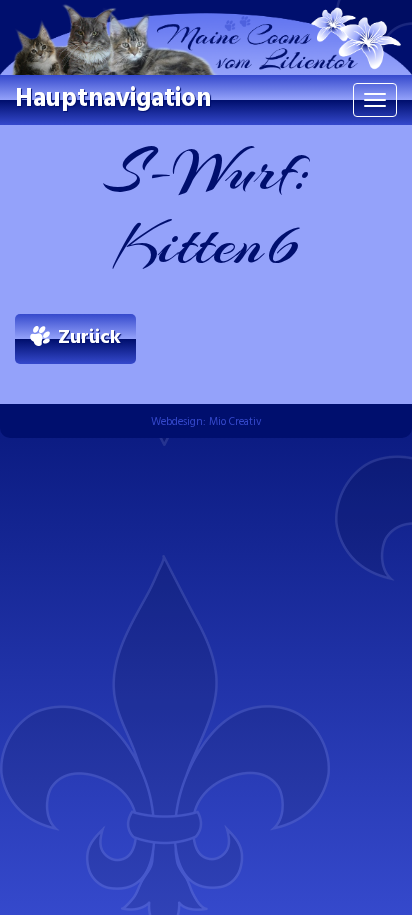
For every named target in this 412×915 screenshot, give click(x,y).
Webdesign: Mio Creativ (206, 422)
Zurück (89, 338)
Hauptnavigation (113, 99)
